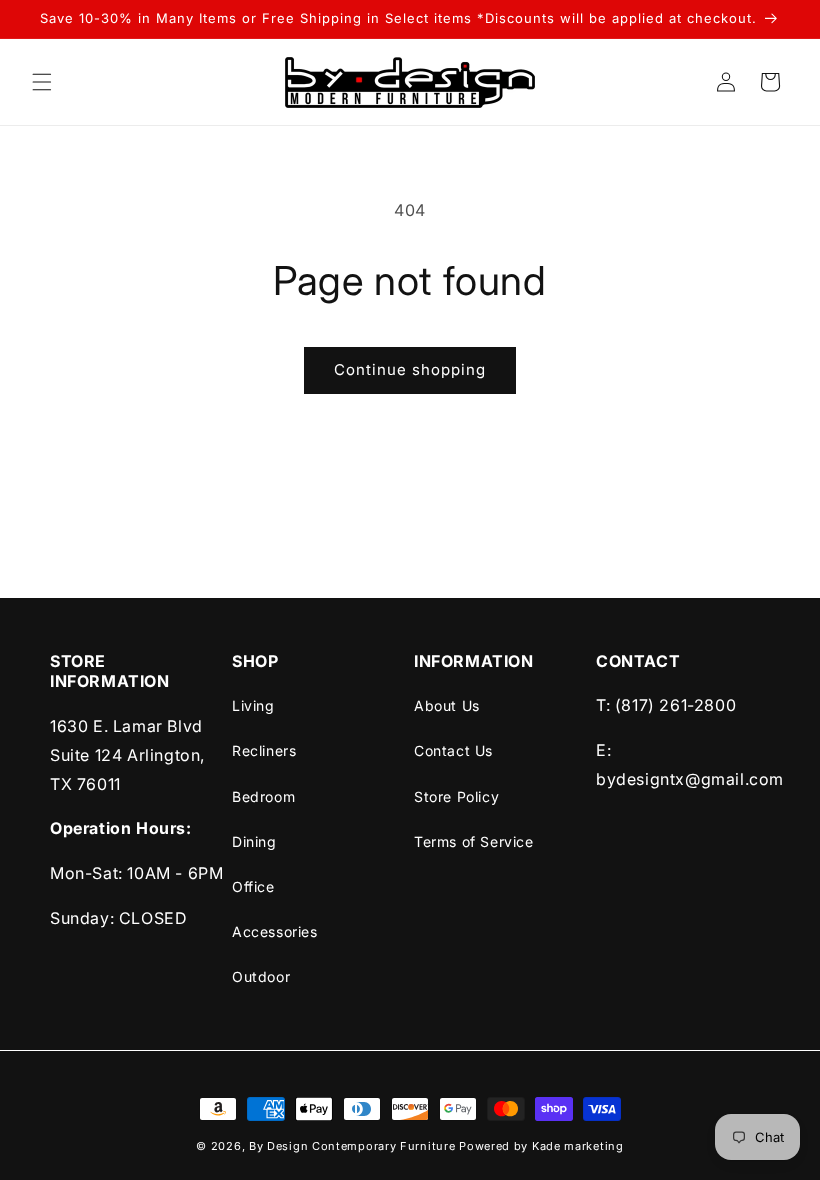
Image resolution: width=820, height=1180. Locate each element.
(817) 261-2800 (675, 705)
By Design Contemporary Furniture (354, 1146)
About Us (447, 705)
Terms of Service (474, 841)
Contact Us (453, 750)
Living (253, 705)
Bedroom (263, 796)
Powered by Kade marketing (541, 1146)
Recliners (264, 750)
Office (253, 886)
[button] (42, 82)
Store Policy (456, 796)
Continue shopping (410, 369)
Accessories (275, 931)
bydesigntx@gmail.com (690, 779)
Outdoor (261, 976)
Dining (254, 841)
